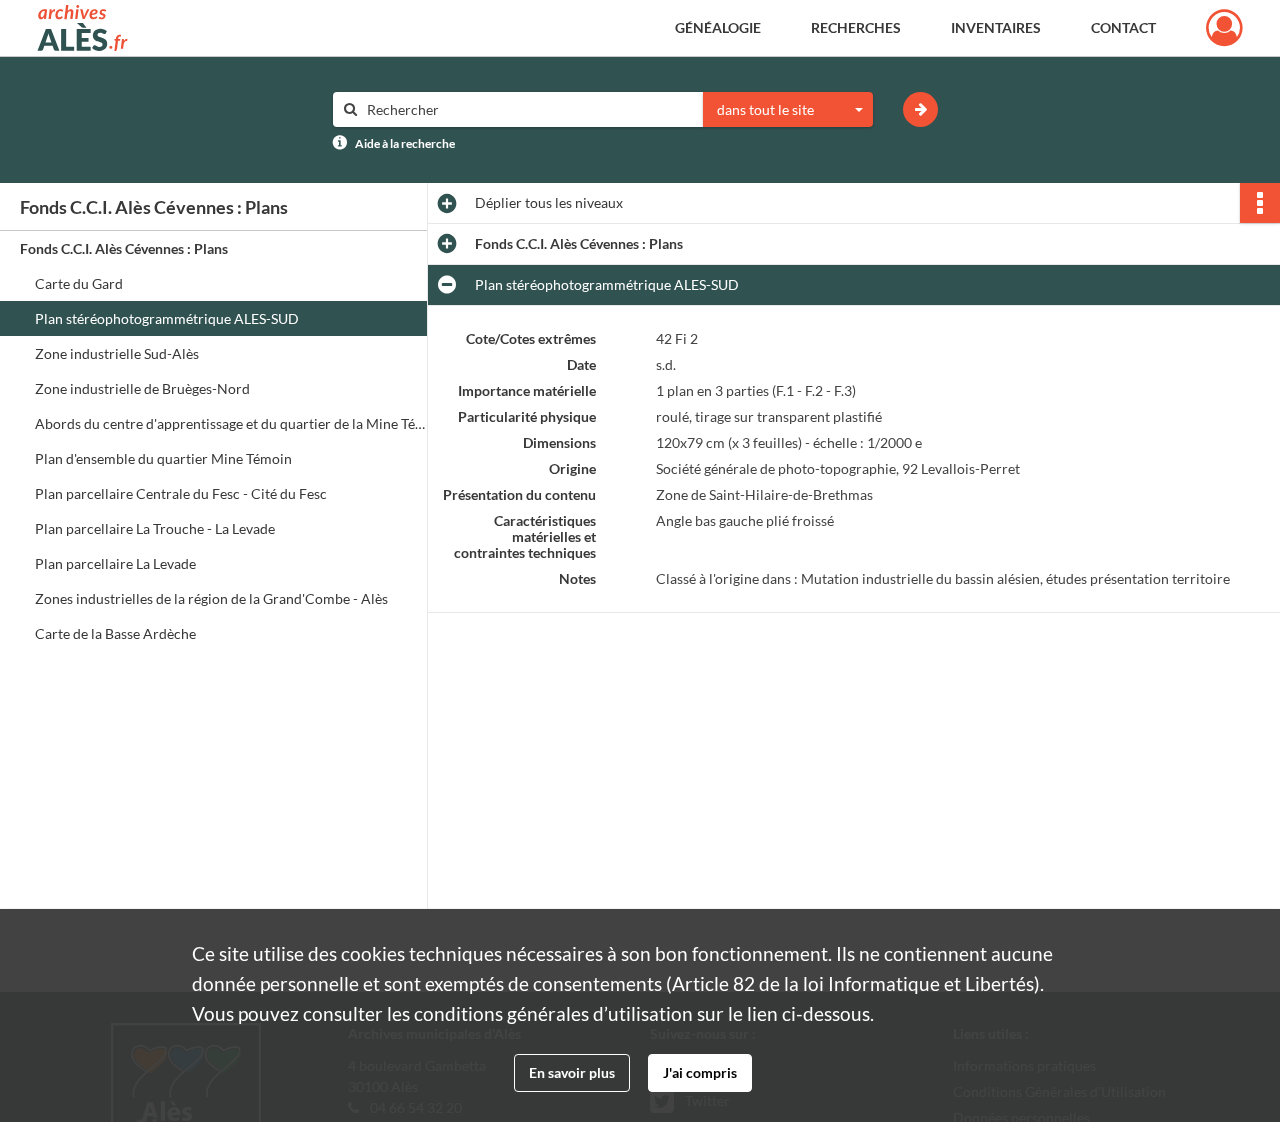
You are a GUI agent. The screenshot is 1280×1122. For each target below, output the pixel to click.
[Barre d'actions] (1260, 203)
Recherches (856, 27)
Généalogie (718, 27)
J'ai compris (700, 1072)
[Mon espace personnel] (1224, 28)
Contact (1123, 27)
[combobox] (788, 110)
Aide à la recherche (405, 143)
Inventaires (996, 27)
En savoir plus (572, 1072)
